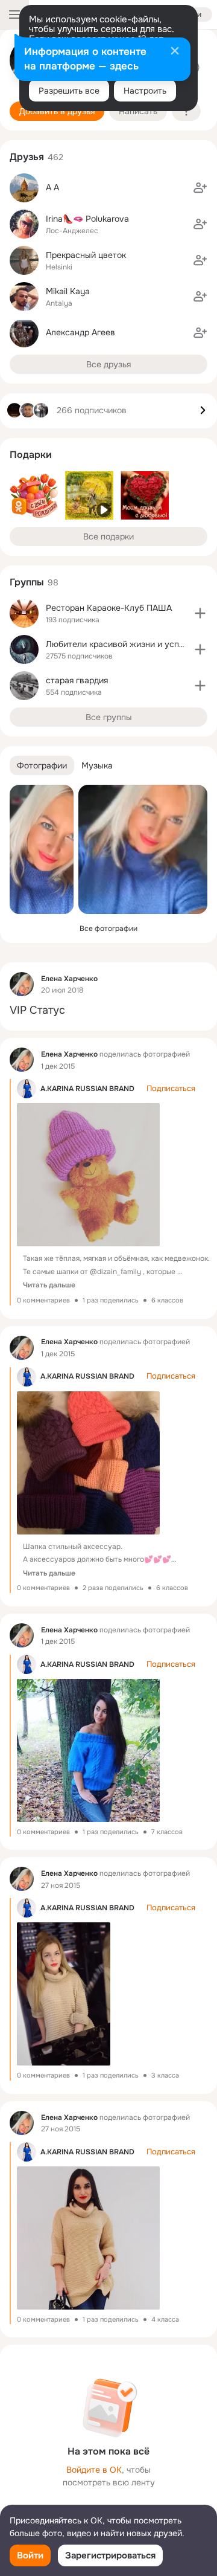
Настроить (145, 91)
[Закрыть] (175, 52)
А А (52, 187)
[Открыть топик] (108, 1010)
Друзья (27, 157)
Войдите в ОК (94, 2470)
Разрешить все (69, 91)
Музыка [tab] (97, 765)
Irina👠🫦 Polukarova (87, 219)
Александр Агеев (80, 332)
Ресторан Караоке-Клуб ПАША (109, 608)
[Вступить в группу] (200, 613)
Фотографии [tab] (42, 765)
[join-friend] (200, 188)
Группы (27, 582)
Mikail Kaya (68, 291)
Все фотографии (108, 929)
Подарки (31, 455)
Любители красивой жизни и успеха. (121, 644)
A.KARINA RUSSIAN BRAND (87, 1089)
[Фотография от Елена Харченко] (42, 849)
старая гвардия (77, 680)
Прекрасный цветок (86, 255)
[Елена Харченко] (22, 984)
